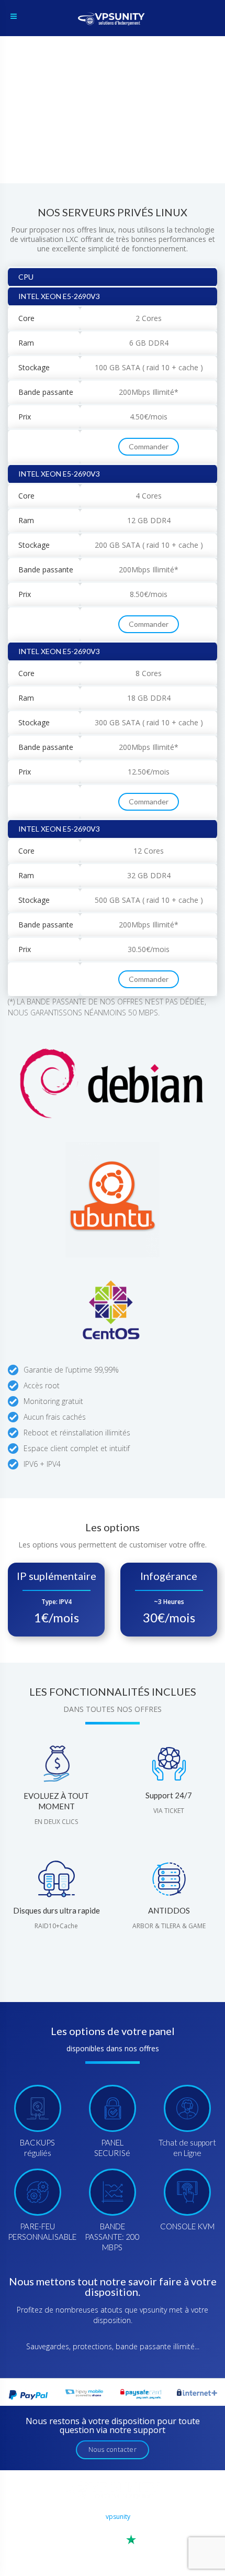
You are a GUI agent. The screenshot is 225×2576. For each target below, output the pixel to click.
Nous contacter (113, 2450)
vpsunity (118, 2517)
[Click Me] (99, 2529)
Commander (149, 446)
